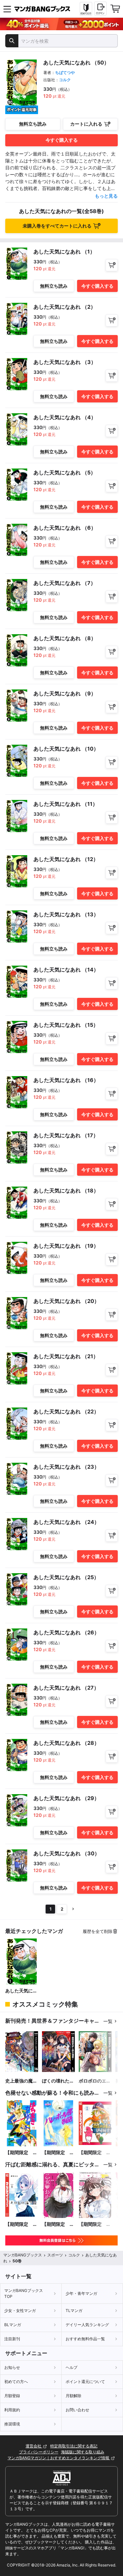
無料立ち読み (33, 124)
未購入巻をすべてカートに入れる (57, 226)
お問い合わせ (77, 2410)
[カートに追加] (112, 265)
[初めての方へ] (86, 9)
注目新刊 (12, 2339)
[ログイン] (100, 9)
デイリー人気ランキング (87, 2325)
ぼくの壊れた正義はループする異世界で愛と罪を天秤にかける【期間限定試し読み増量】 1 (58, 2081)
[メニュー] (7, 9)
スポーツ (55, 2255)
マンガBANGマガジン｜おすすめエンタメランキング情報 (59, 2458)
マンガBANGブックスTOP (24, 2293)
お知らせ (12, 2367)
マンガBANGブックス (23, 2255)
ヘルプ (72, 2367)
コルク (65, 80)
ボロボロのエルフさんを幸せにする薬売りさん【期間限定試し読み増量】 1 (95, 2081)
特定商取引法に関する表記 (74, 2446)
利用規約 (12, 2410)
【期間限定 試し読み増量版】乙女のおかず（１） (58, 2224)
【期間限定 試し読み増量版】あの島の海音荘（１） (21, 2224)
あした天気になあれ (21, 1991)
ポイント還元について (85, 2382)
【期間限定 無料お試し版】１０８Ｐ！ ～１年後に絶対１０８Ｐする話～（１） (95, 2224)
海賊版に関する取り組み (83, 2452)
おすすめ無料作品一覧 (85, 2339)
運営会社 (34, 2446)
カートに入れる (86, 124)
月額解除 (73, 2396)
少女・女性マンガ (20, 2311)
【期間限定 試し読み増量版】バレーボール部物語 (58, 2153)
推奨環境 (12, 2424)
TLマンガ (74, 2311)
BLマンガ (13, 2325)
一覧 (108, 2021)
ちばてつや (65, 72)
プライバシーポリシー (39, 2452)
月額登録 (12, 2396)
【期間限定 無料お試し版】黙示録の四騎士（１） (95, 2153)
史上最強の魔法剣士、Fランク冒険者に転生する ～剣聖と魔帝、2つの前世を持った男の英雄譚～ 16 (21, 2081)
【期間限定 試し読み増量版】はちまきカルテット (21, 2153)
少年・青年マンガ (81, 2293)
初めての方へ (16, 2382)
